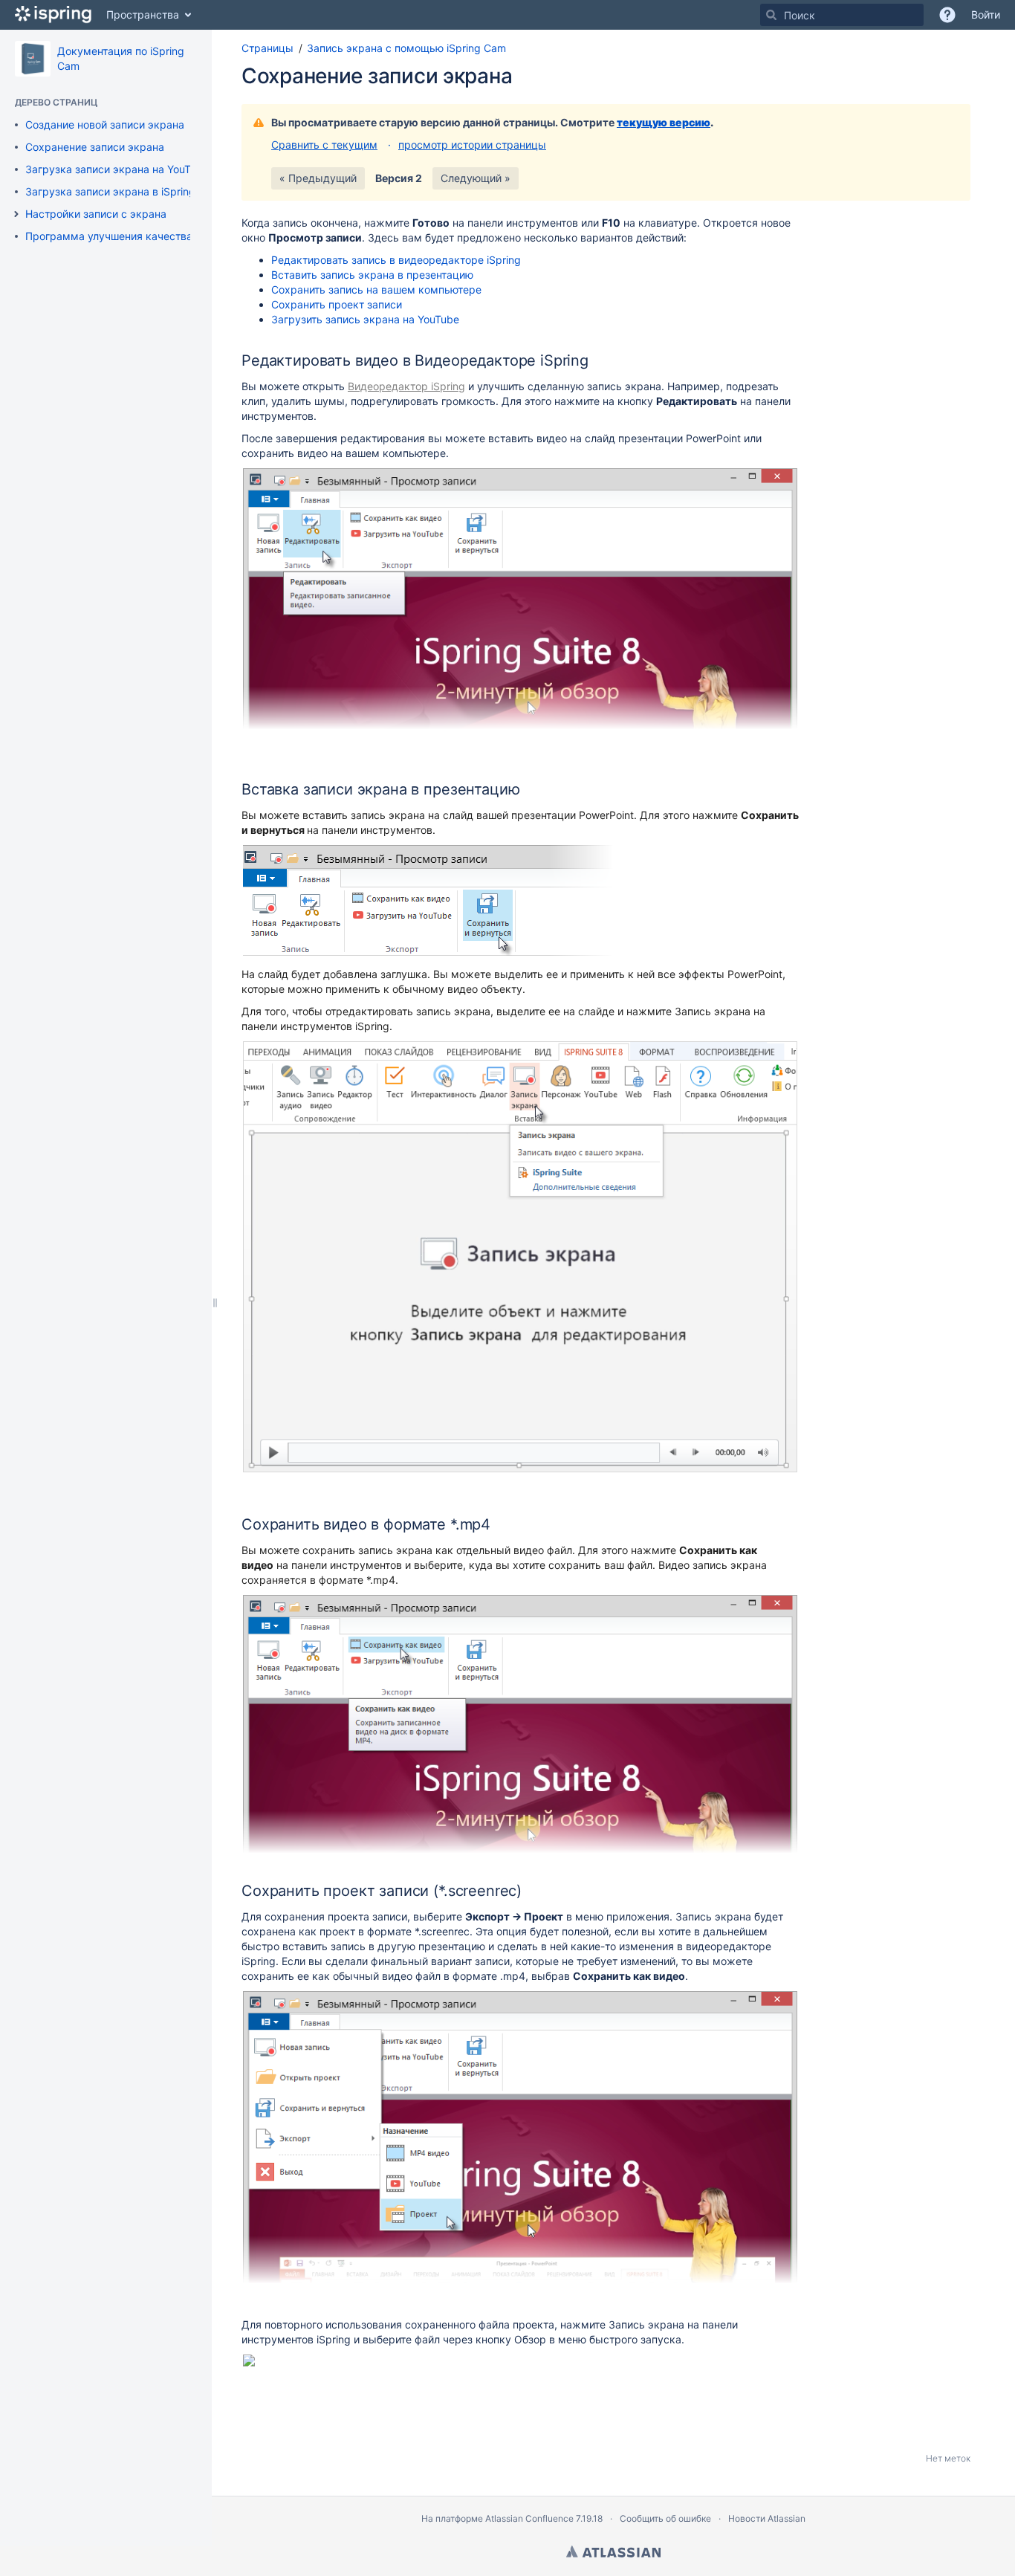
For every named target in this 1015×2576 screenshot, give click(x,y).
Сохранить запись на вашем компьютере (376, 289)
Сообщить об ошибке (665, 2518)
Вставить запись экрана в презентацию (372, 275)
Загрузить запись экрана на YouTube (365, 319)
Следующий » (476, 178)
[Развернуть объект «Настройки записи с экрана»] (16, 214)
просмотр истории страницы (472, 145)
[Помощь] (947, 15)
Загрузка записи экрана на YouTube (117, 169)
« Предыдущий (318, 178)
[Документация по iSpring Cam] (33, 59)
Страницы (267, 48)
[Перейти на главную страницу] (53, 15)
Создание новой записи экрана (105, 124)
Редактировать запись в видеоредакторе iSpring (396, 260)
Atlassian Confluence (529, 2518)
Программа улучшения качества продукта (134, 236)
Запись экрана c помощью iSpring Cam (406, 48)
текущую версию (664, 122)
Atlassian (613, 2551)
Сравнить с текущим (324, 145)
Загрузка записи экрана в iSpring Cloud (126, 191)
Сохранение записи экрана (95, 147)
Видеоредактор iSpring (406, 386)
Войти (986, 14)
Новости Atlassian (767, 2518)
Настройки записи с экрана (96, 214)
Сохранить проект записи (337, 304)
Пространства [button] (143, 14)
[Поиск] (771, 15)
